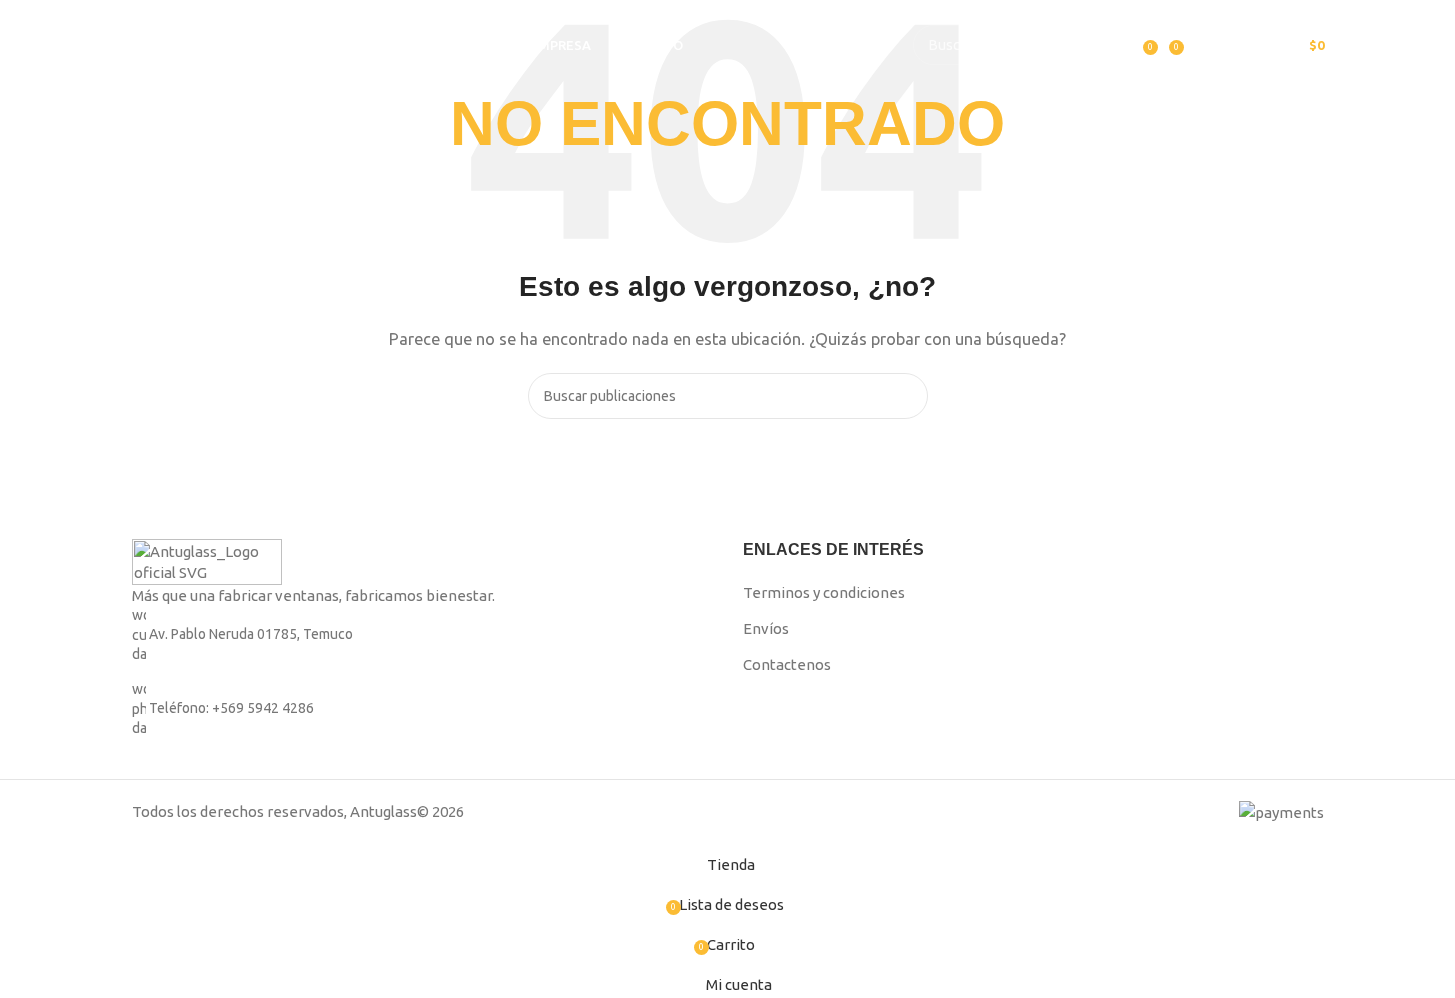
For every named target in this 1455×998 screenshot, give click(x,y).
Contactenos (787, 664)
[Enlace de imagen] (207, 560)
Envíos (766, 628)
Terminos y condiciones (824, 592)
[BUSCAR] (1073, 45)
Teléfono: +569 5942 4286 (231, 708)
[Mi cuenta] (1121, 45)
